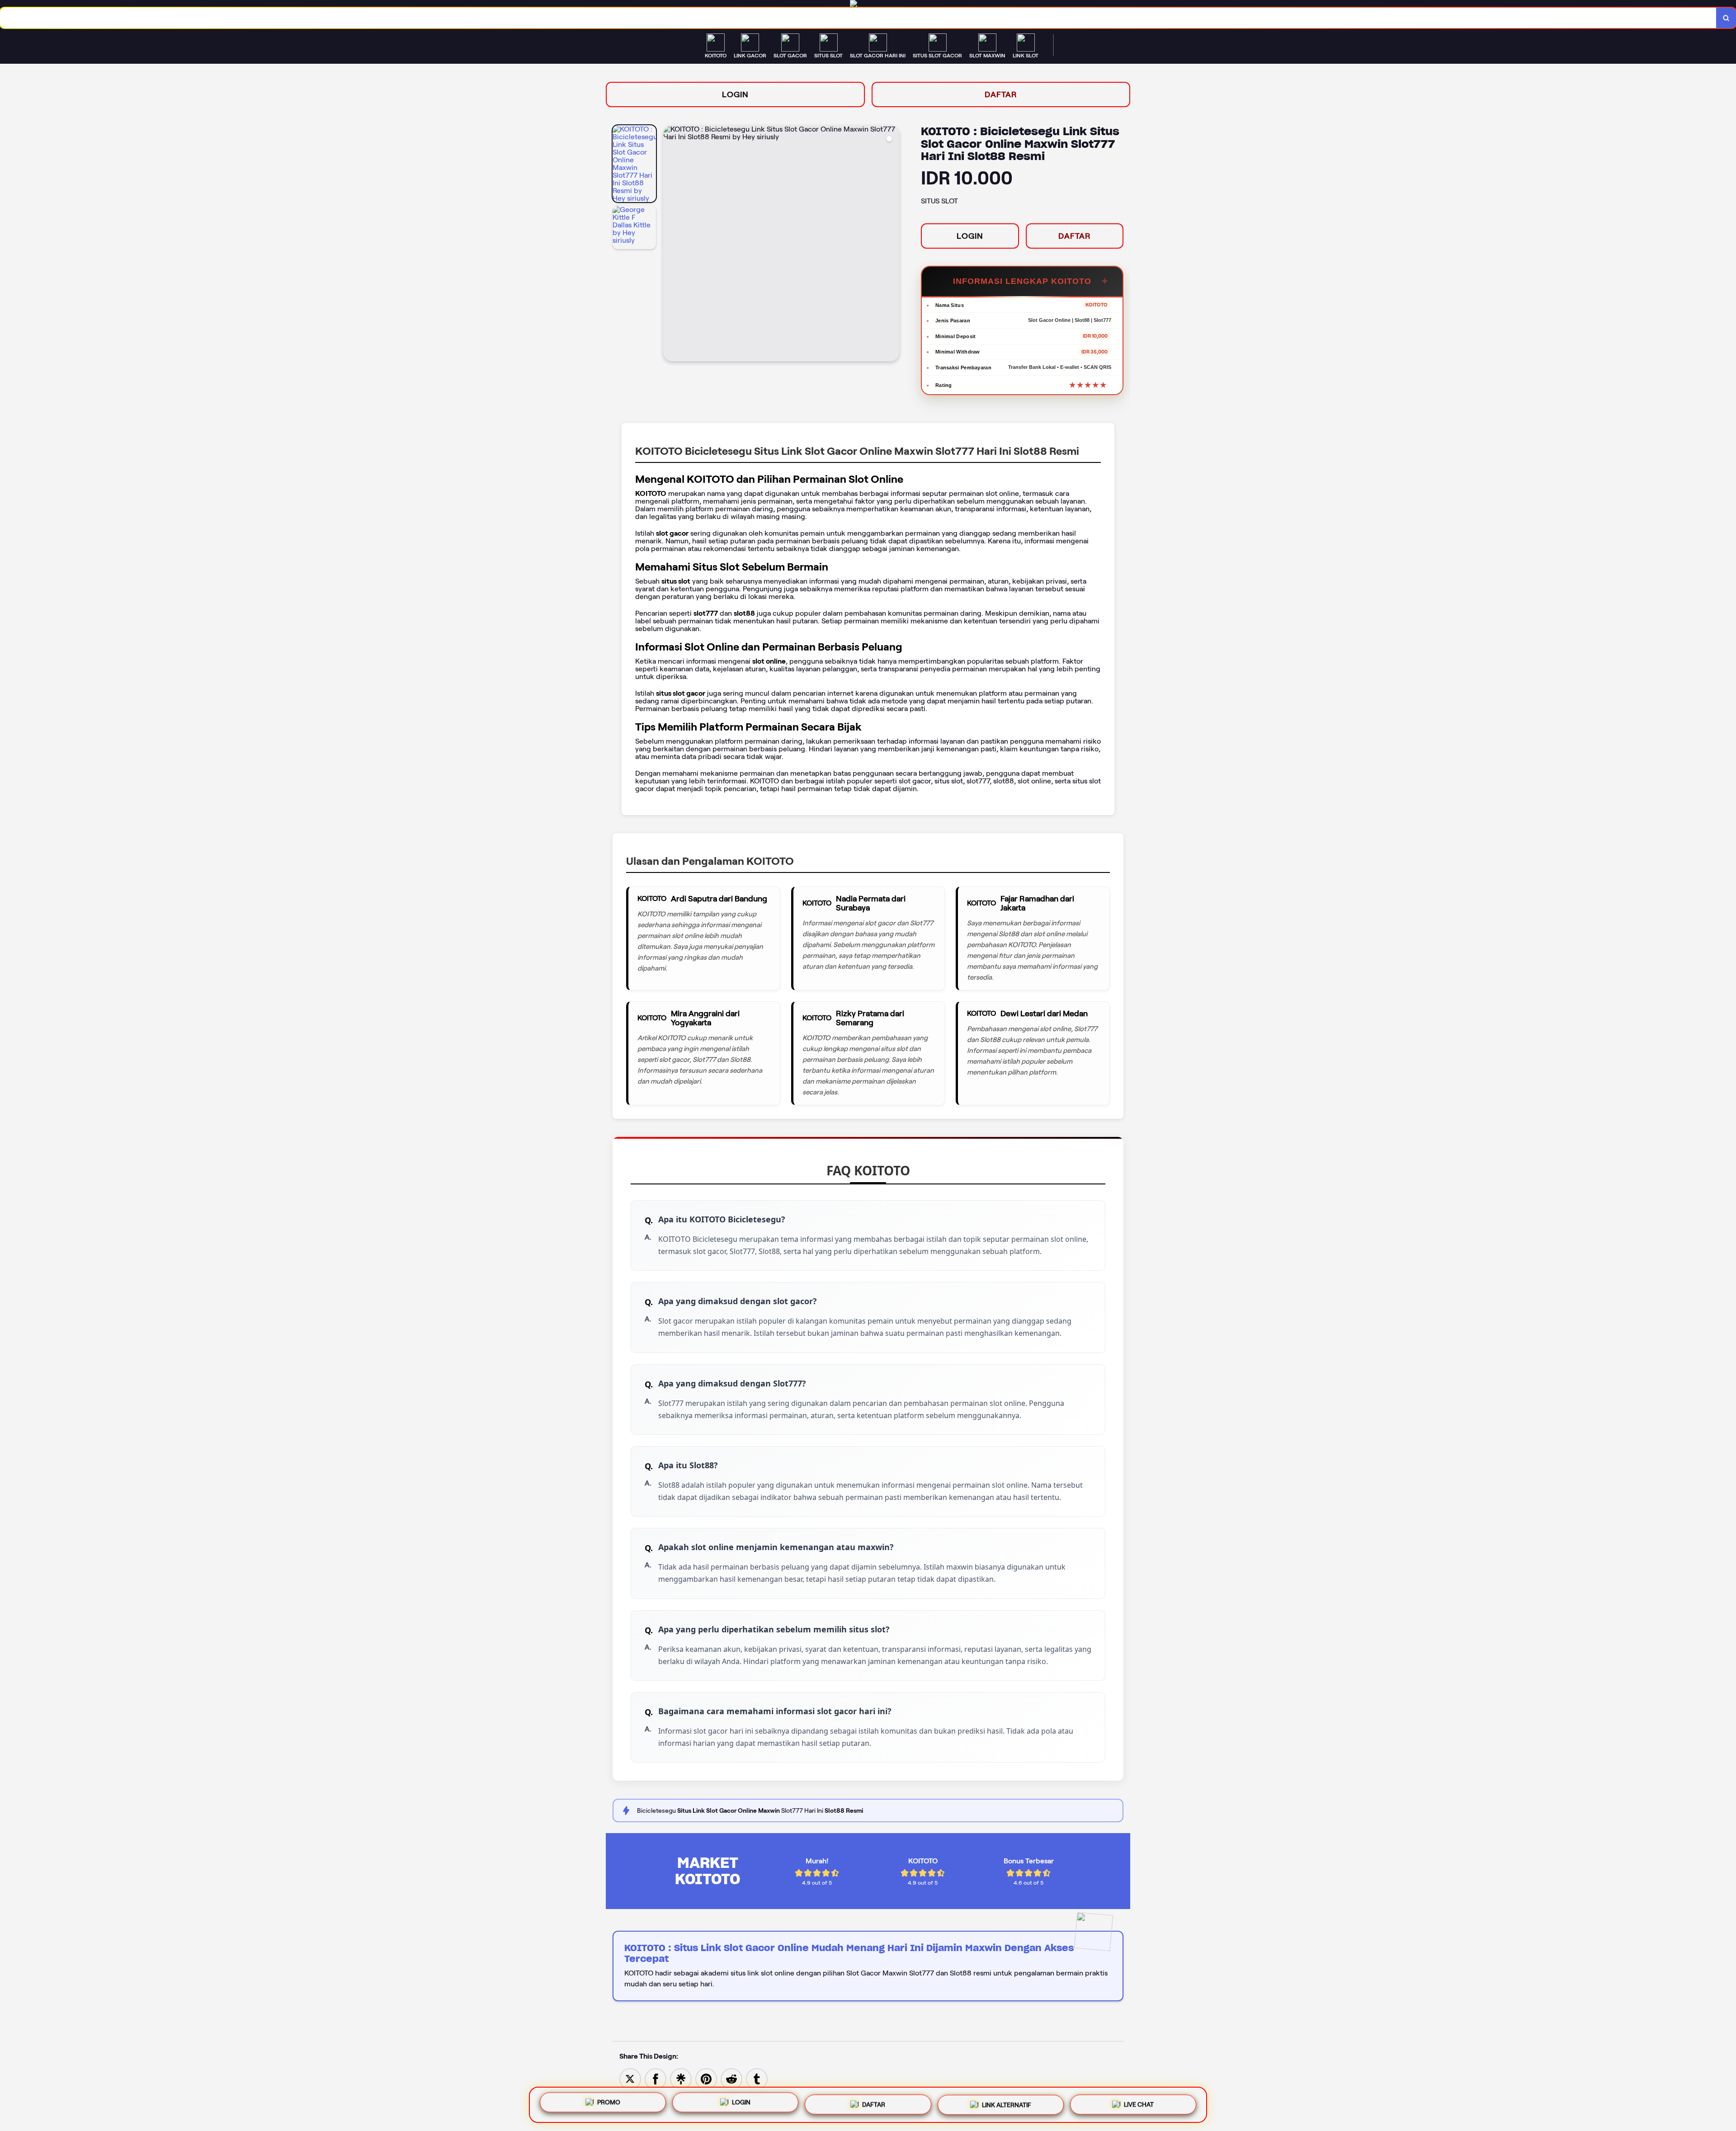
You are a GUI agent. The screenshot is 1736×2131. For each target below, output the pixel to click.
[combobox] (858, 18)
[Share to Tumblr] (757, 2078)
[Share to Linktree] (681, 2078)
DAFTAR (1001, 94)
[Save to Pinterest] (706, 2078)
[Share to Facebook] (656, 2078)
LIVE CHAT (1139, 2103)
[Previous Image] (670, 245)
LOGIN (735, 94)
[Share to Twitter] (630, 2078)
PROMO (609, 2102)
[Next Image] (892, 245)
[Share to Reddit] (731, 2078)
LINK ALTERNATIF (1007, 2103)
